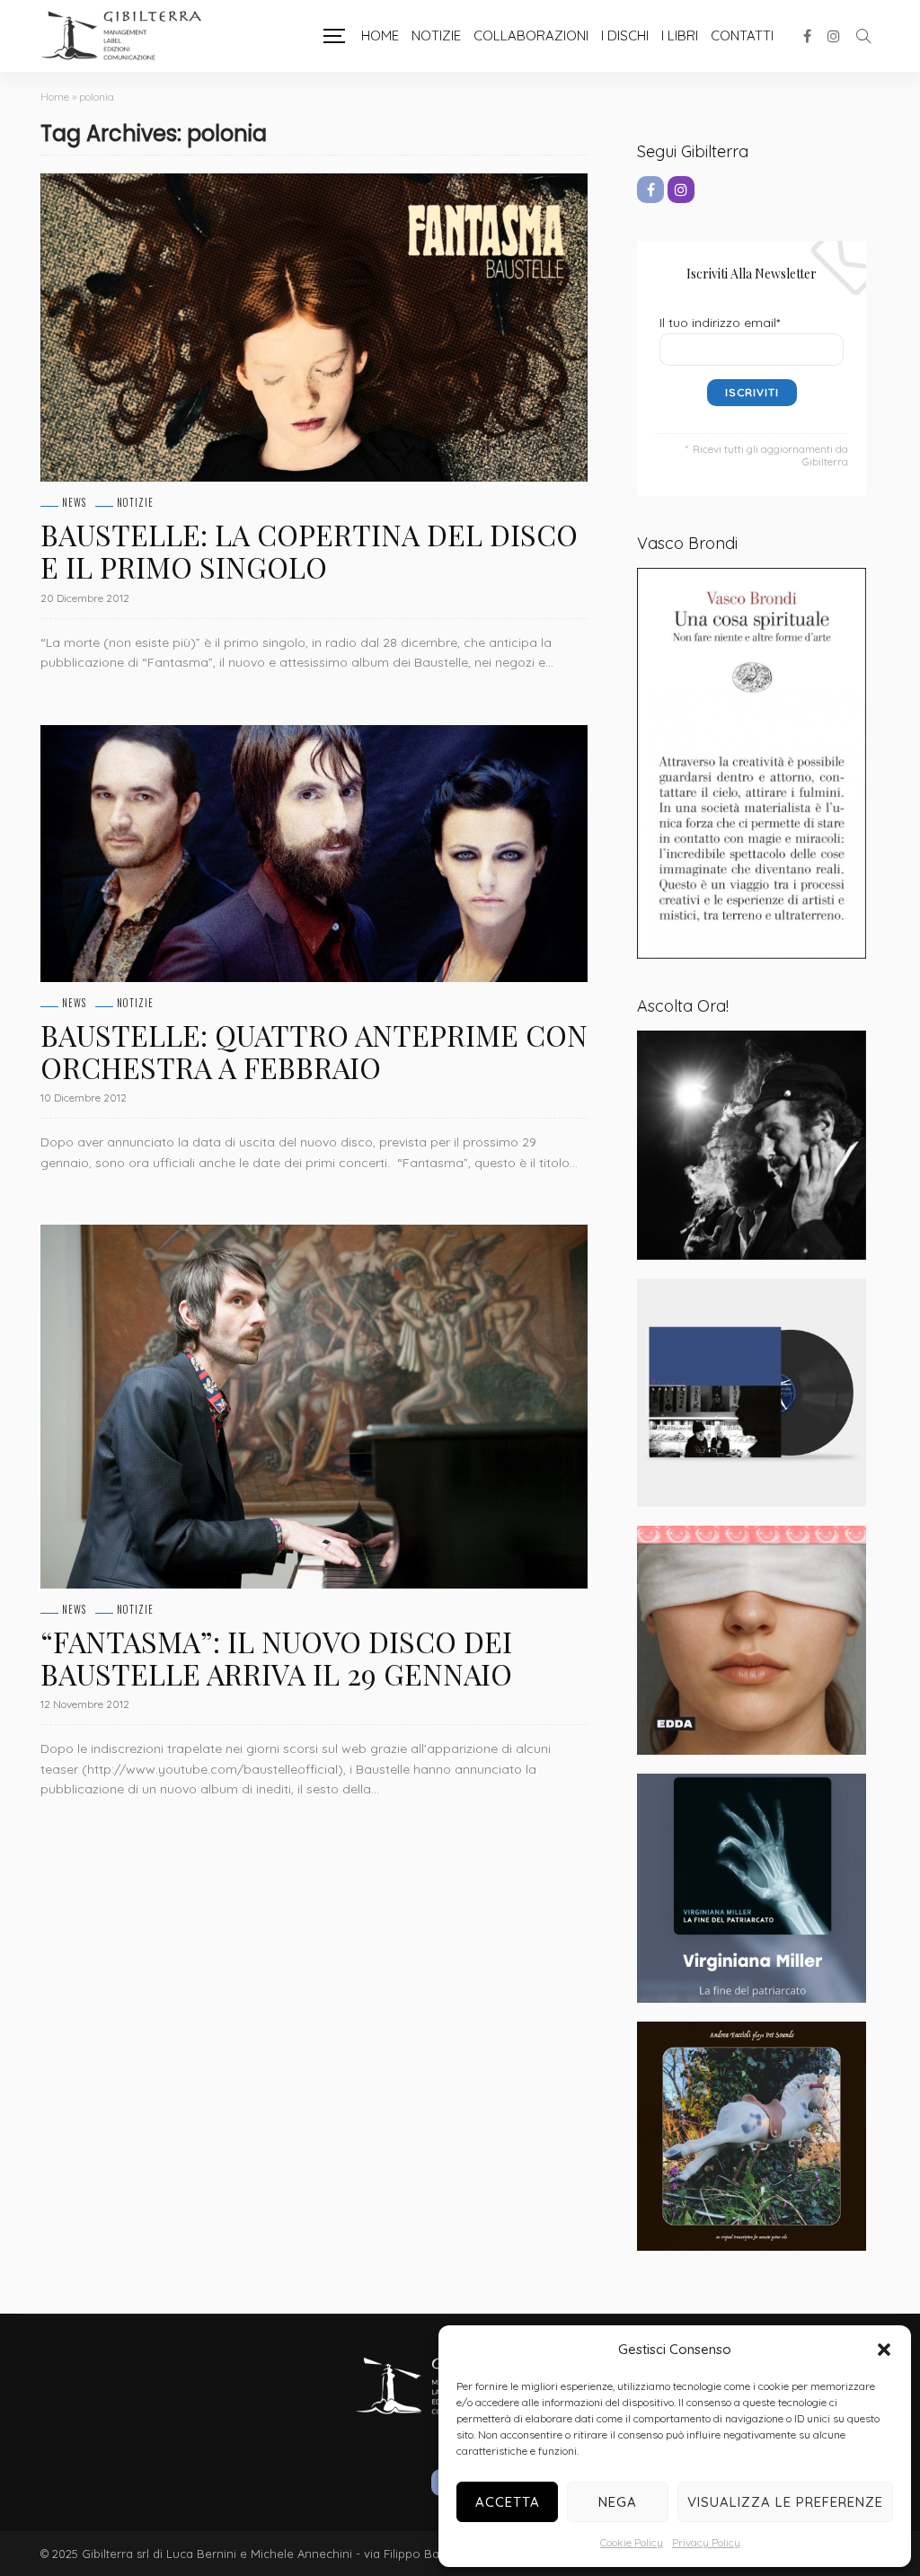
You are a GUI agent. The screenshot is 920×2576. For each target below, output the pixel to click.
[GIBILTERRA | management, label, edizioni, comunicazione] (130, 36)
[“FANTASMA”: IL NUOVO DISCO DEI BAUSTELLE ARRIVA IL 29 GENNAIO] (314, 1407)
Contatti (742, 35)
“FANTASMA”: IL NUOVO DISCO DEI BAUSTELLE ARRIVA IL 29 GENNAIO (276, 1657)
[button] (884, 2350)
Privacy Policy (706, 2542)
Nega (618, 2502)
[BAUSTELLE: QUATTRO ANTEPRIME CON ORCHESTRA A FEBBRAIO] (314, 854)
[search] (863, 36)
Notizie (436, 35)
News (74, 503)
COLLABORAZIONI (531, 35)
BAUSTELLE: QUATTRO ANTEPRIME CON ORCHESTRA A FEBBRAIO (314, 1051)
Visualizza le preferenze (785, 2502)
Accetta (508, 2502)
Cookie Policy (632, 2542)
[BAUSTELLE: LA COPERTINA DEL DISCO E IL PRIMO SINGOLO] (314, 328)
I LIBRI (680, 35)
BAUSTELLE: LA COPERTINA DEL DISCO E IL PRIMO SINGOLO (309, 550)
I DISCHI (625, 35)
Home (380, 35)
